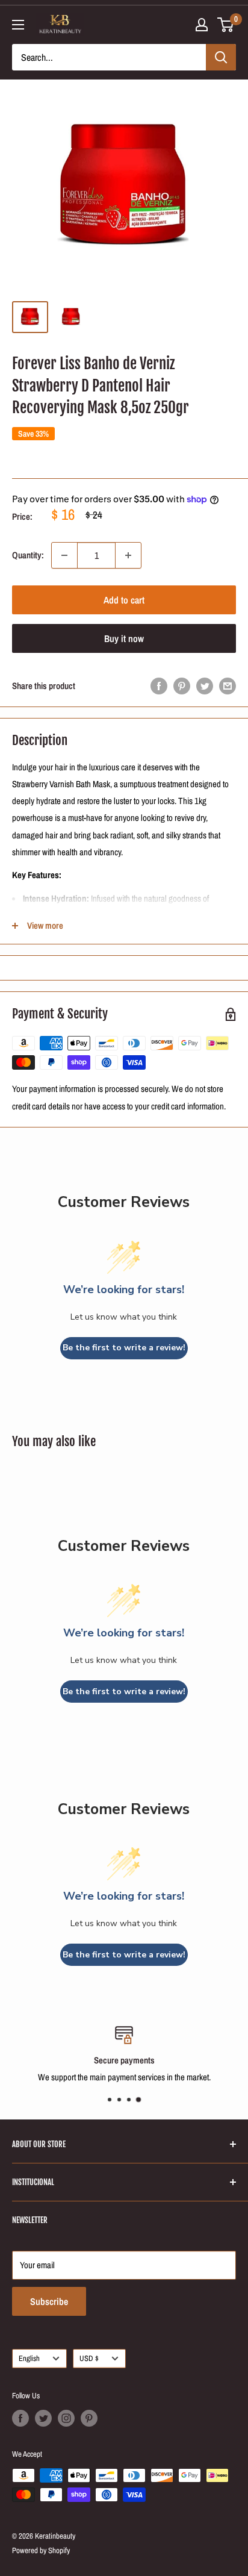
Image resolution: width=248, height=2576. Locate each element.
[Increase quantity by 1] (128, 555)
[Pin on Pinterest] (182, 686)
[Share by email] (228, 686)
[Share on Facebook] (159, 686)
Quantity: (28, 555)
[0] (226, 25)
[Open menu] (18, 25)
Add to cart (124, 600)
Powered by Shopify (41, 2550)
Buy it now (124, 638)
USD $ (89, 2358)
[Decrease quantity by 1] (64, 555)
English (29, 2358)
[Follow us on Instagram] (66, 2418)
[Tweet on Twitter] (205, 686)
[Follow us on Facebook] (20, 2418)
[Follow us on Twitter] (43, 2418)
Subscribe (49, 2301)
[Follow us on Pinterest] (89, 2418)
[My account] (202, 25)
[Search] (221, 57)
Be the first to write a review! (124, 1348)
